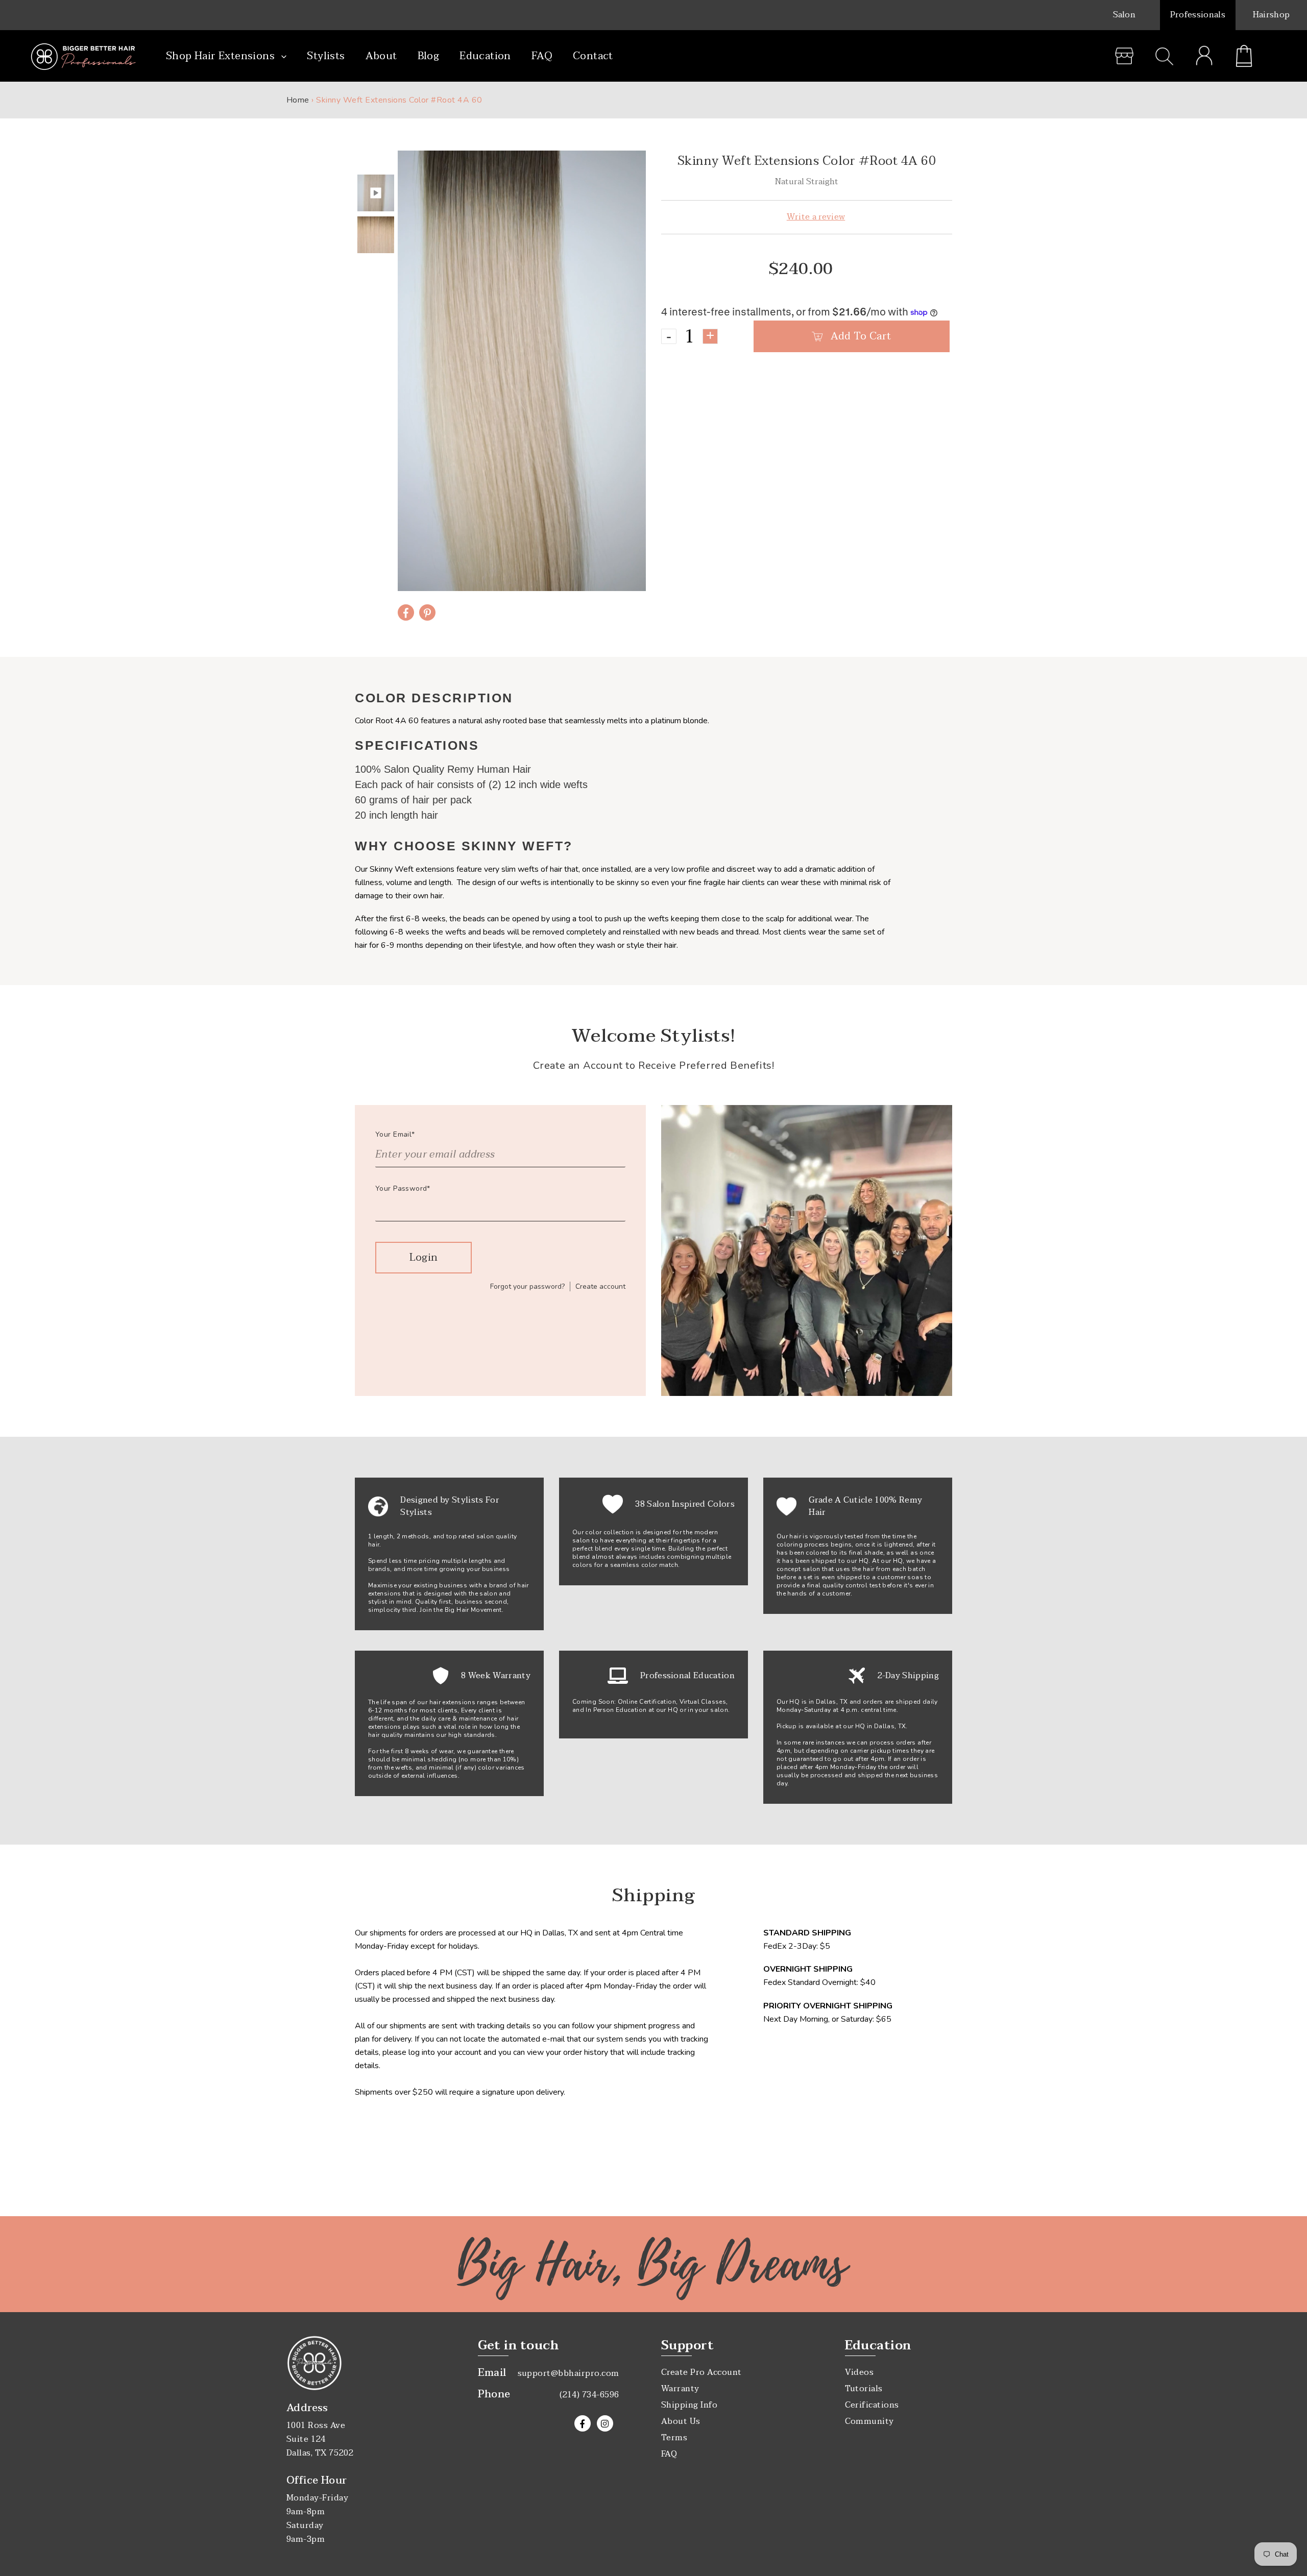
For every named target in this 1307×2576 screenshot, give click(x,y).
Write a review (816, 217)
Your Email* (395, 1134)
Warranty (680, 2389)
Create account (600, 1286)
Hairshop (1272, 15)
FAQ (669, 2454)
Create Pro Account (701, 2372)
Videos (860, 2372)
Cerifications (872, 2405)
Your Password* (403, 1188)
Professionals (1198, 15)
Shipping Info (689, 2405)
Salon (1124, 15)
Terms (674, 2438)
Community (869, 2421)
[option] (522, 371)
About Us (681, 2421)
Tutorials (864, 2389)
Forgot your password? (527, 1286)
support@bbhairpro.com (568, 2373)
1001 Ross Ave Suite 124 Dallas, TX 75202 (320, 2439)
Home (298, 100)
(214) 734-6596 (589, 2395)
